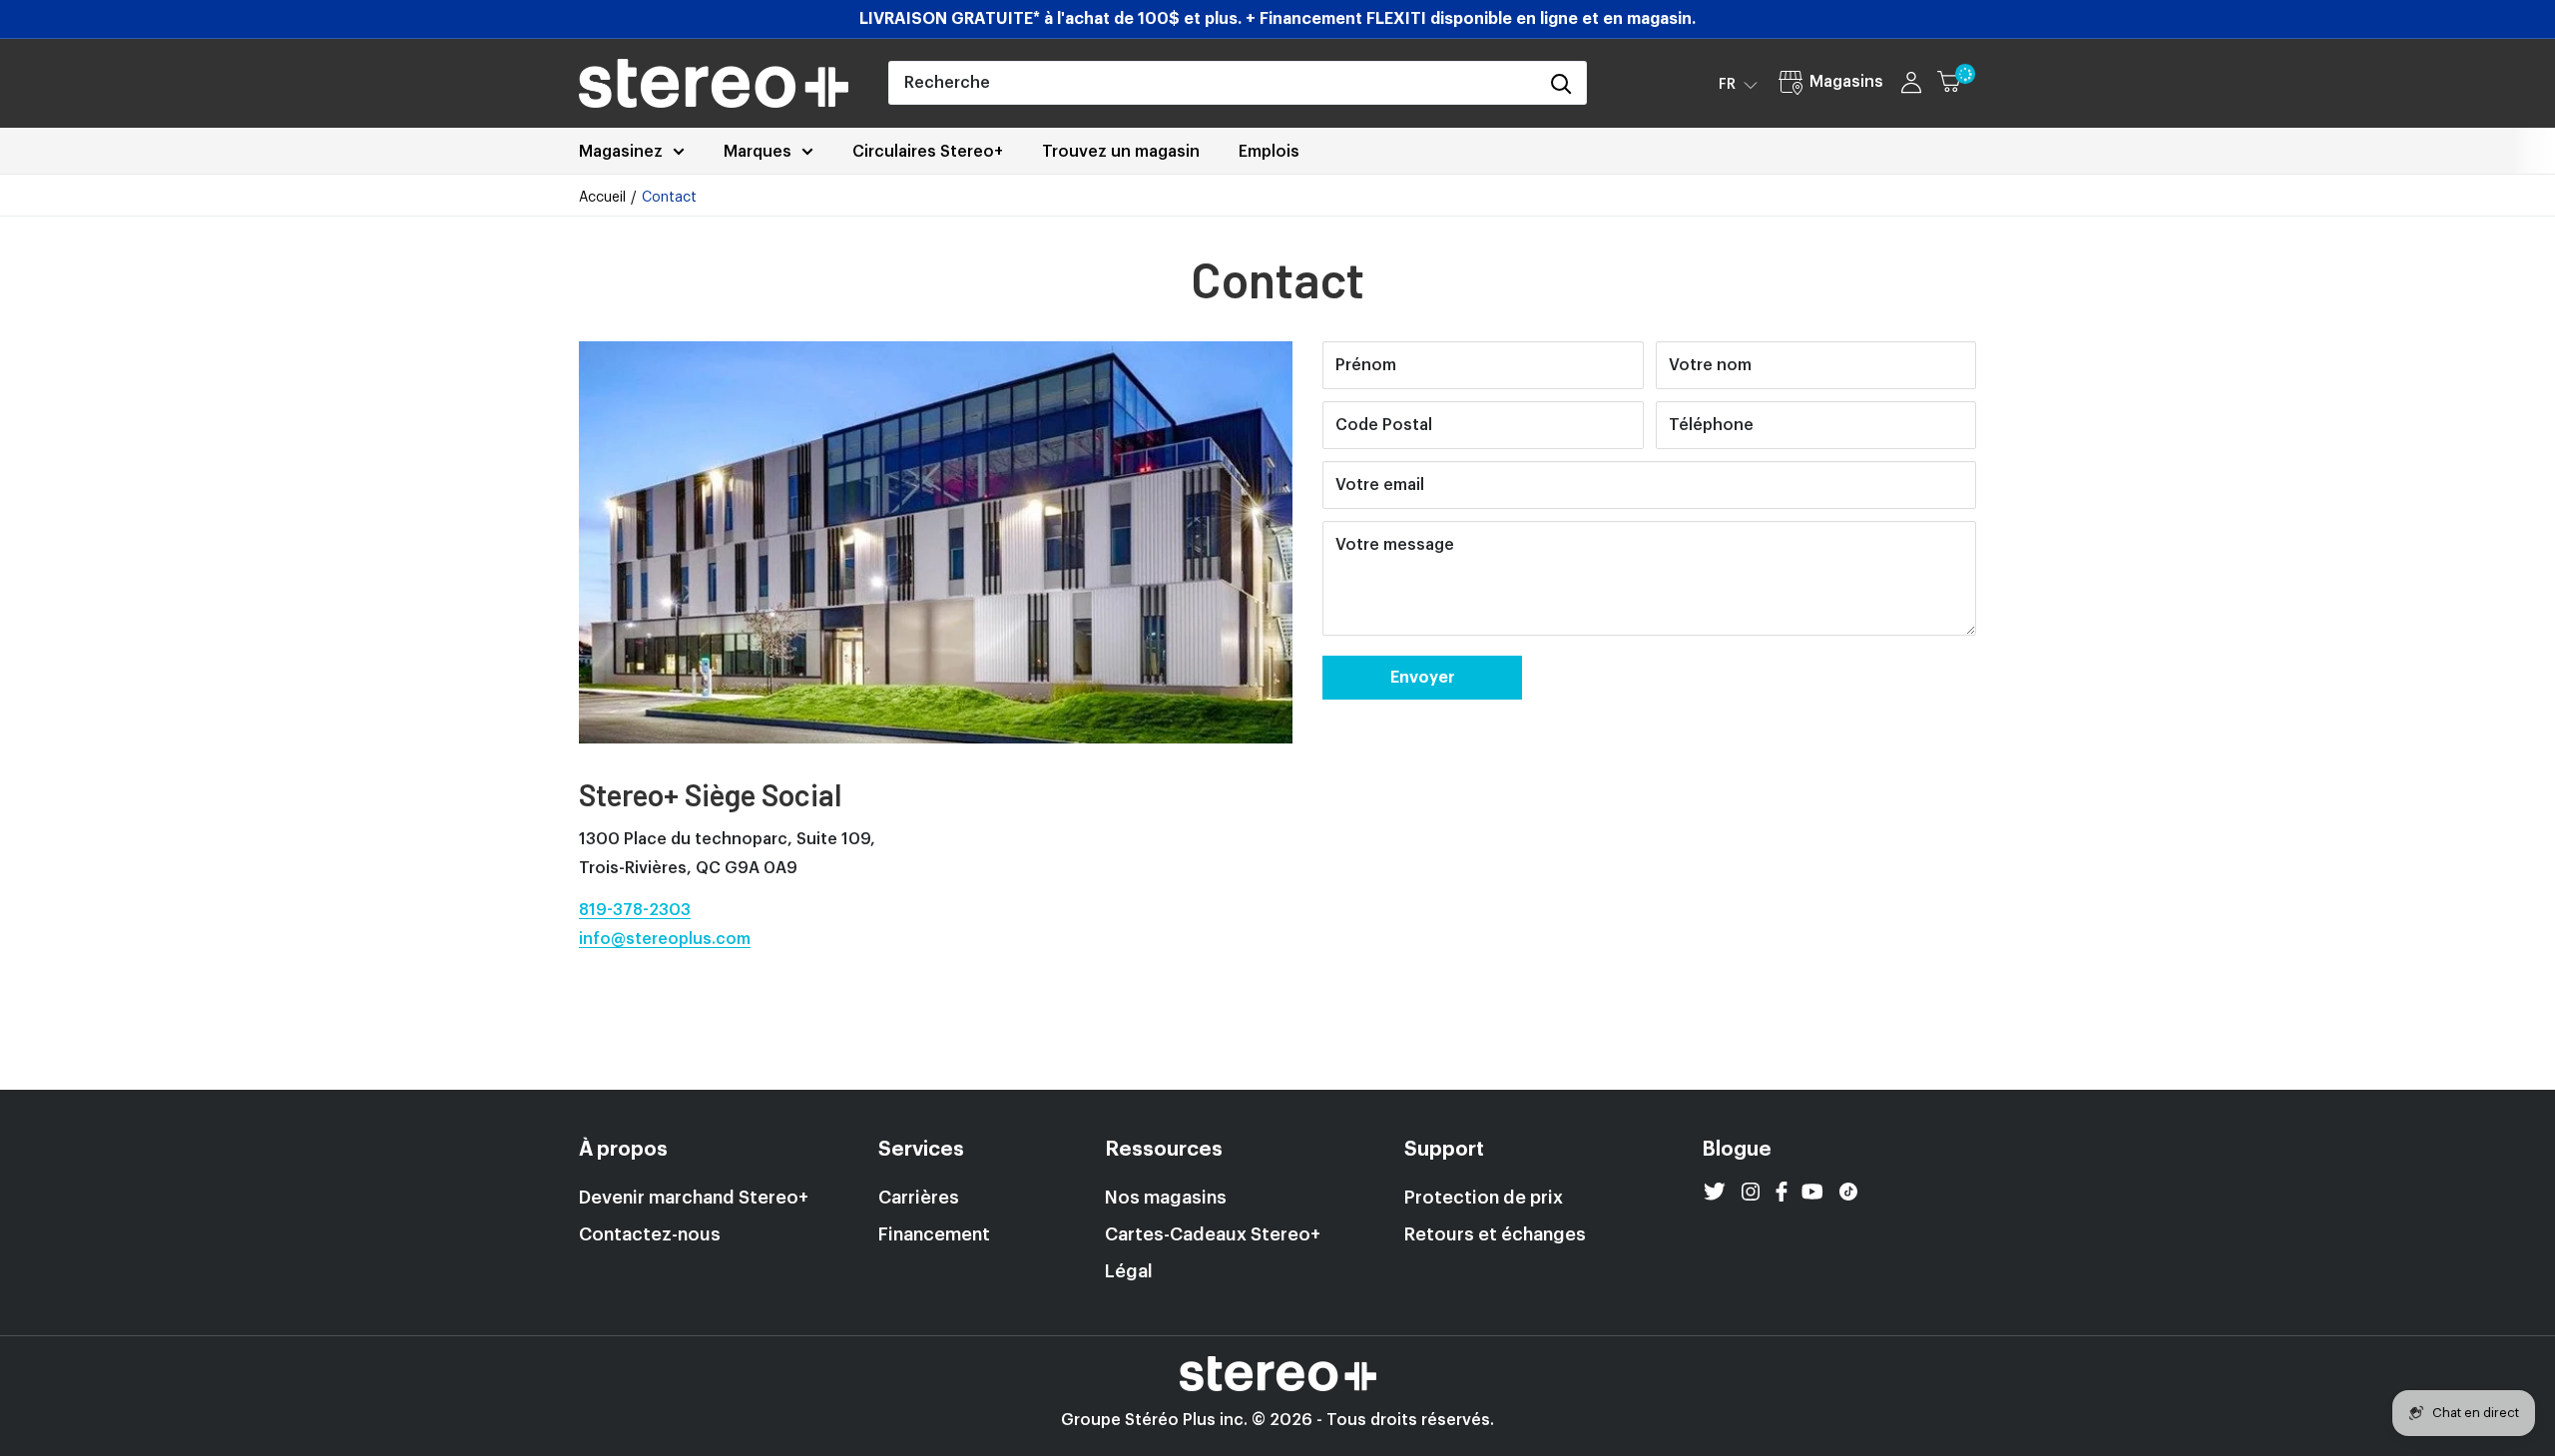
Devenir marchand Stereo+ (694, 1198)
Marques (758, 152)
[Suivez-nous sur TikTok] (1848, 1192)
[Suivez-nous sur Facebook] (1782, 1192)
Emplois (1269, 152)
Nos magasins (1166, 1198)
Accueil (602, 198)
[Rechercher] (1561, 83)
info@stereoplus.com (665, 939)
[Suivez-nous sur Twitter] (1715, 1192)
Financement (934, 1234)
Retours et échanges (1495, 1234)
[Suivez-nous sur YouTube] (1812, 1192)
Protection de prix (1484, 1198)
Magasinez (621, 152)
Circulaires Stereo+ (928, 152)
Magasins (1846, 82)
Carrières (919, 1198)
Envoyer (1423, 678)
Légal (1129, 1271)
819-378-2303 (635, 910)
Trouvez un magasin (1121, 152)
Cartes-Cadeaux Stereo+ (1213, 1234)
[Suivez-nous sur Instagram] (1751, 1192)
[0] (1958, 83)
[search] (1213, 83)
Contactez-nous (650, 1234)
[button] (1738, 84)
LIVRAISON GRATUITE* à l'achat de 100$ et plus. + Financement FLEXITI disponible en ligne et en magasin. (1277, 19)
